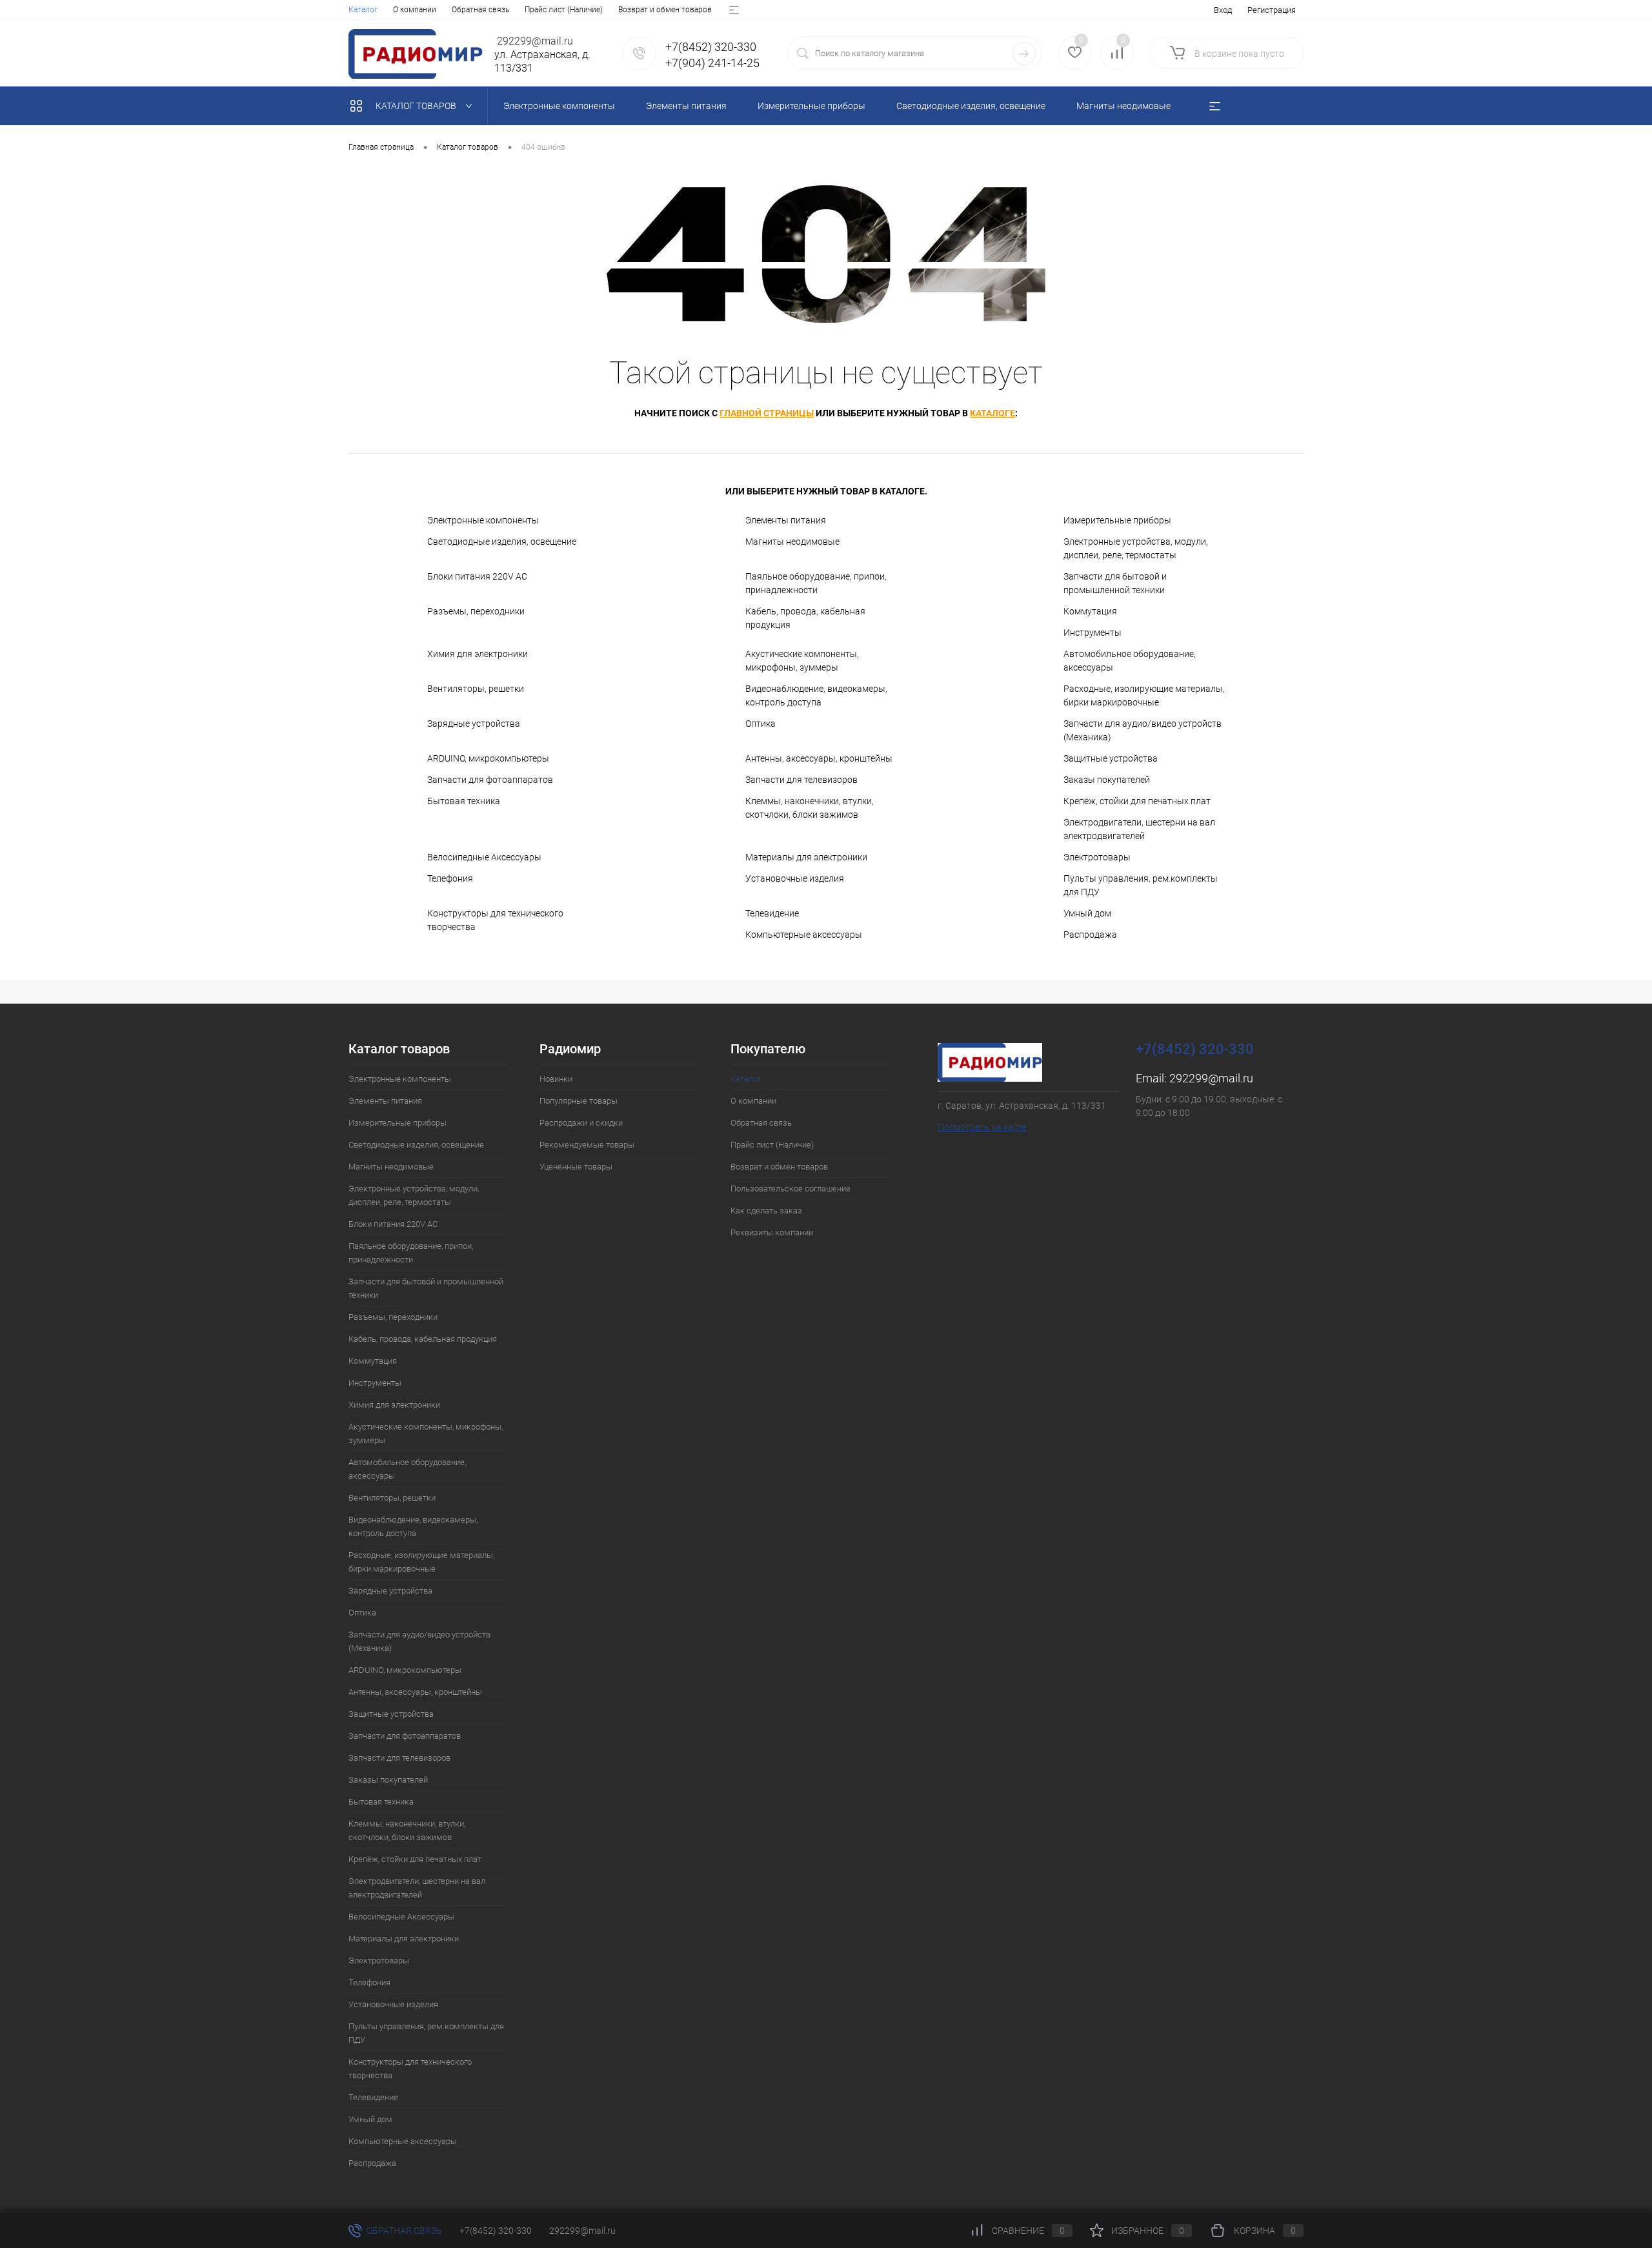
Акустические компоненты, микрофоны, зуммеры (802, 661)
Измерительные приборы (1117, 520)
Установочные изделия (795, 878)
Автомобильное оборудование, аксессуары (1130, 661)
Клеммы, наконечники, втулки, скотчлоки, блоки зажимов (810, 808)
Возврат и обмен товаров (665, 10)
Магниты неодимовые (792, 542)
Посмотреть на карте (982, 1127)
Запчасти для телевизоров (801, 780)
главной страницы (767, 413)
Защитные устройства (1111, 758)
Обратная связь (480, 10)
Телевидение (772, 913)
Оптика (761, 724)
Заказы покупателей (1107, 780)
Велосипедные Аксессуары (484, 857)
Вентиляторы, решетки (476, 689)
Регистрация (1272, 10)
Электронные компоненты (483, 520)
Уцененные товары (576, 1167)
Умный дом (1087, 913)
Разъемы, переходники (476, 611)
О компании (415, 10)
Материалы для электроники (806, 857)
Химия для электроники (478, 654)
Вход (1223, 10)
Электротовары (1097, 857)
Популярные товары (579, 1101)
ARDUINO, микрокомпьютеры (488, 758)
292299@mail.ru (1211, 1078)
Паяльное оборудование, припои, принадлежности (816, 583)
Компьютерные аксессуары (804, 935)
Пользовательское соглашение (791, 1189)
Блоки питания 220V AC (477, 576)
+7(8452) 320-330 (496, 2231)
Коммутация (1090, 611)
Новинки (556, 1079)
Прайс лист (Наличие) (564, 10)
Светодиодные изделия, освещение (502, 542)
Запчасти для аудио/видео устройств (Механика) (1143, 730)
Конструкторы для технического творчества (495, 920)
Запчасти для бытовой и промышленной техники (1115, 583)
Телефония (450, 878)
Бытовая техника (464, 801)
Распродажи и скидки (581, 1123)
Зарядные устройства (474, 724)
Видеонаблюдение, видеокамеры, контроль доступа (816, 695)
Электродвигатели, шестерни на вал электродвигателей (1139, 829)
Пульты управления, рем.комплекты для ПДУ (1141, 885)
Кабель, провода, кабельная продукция (805, 618)
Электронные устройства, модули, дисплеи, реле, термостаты (1136, 548)
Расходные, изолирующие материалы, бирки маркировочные (1144, 695)
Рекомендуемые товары (587, 1145)
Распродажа (1090, 935)
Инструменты (1093, 633)
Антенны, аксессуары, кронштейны (819, 758)
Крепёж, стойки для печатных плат (1137, 801)
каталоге (992, 413)
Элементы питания (786, 520)
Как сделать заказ (766, 1210)
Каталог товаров (417, 106)
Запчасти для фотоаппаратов (490, 780)
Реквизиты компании (772, 1232)
